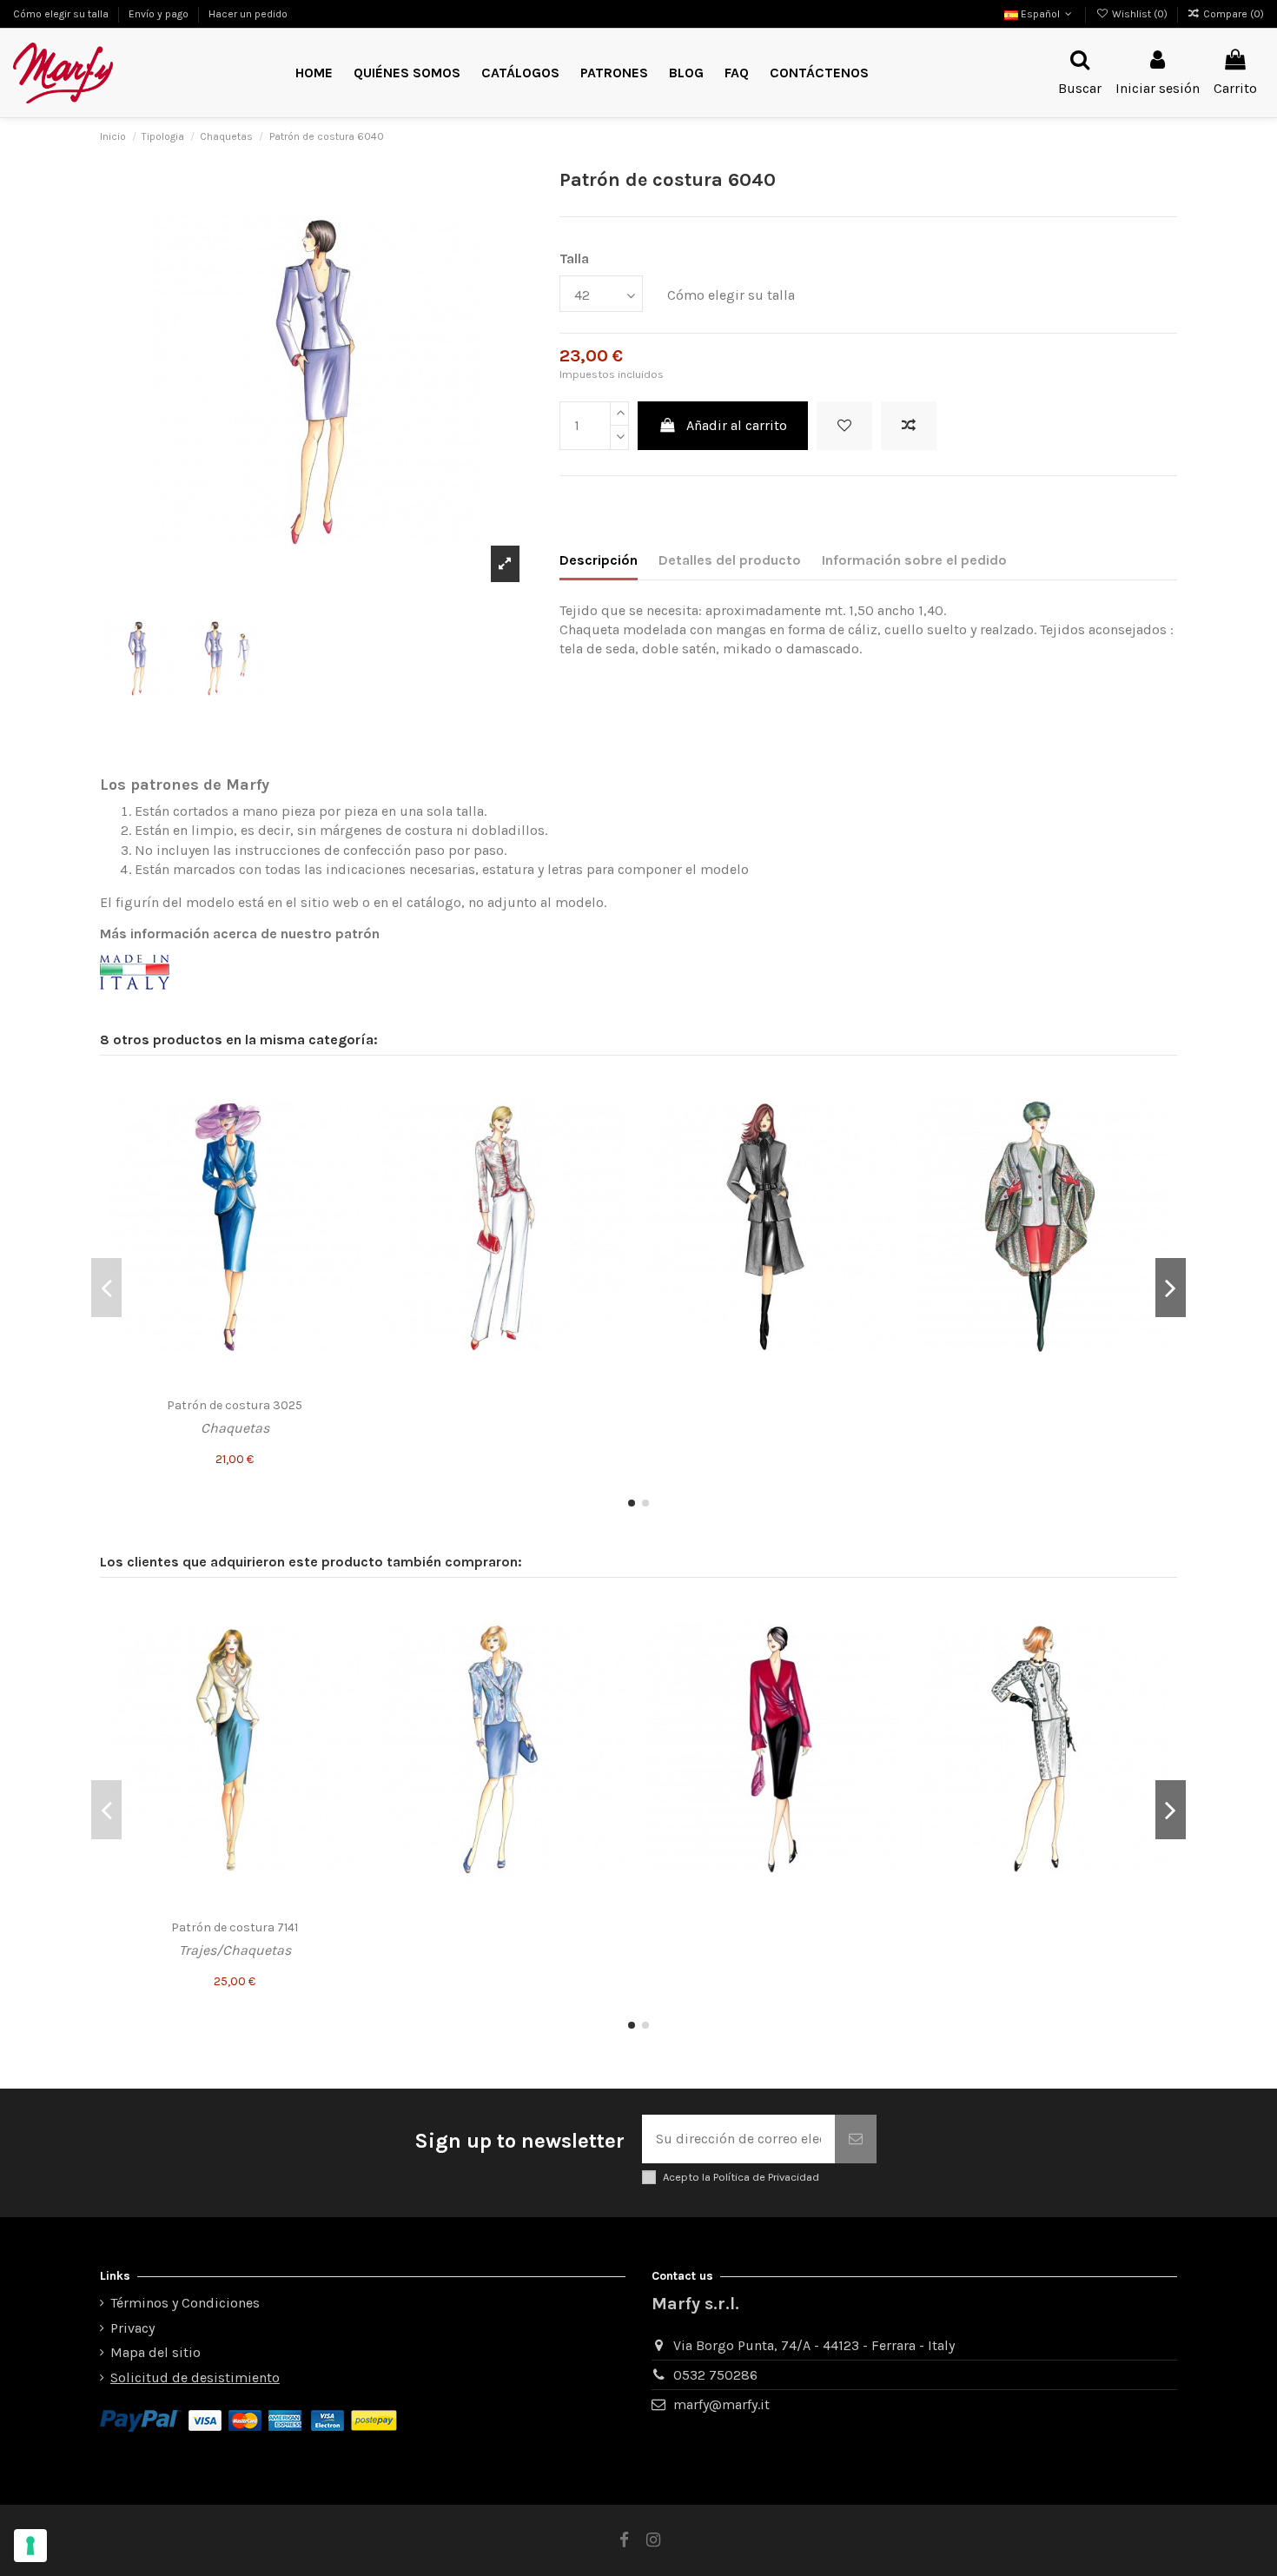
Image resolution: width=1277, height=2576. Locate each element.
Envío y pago (160, 14)
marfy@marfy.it (721, 2404)
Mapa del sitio (155, 2352)
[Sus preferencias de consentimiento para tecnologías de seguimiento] (30, 2546)
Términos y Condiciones (185, 2303)
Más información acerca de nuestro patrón (240, 934)
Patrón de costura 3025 (235, 1405)
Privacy (132, 2328)
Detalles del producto (730, 560)
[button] (614, 73)
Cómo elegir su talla (62, 14)
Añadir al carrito (737, 425)
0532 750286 (715, 2375)
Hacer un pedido (248, 14)
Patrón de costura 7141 (235, 1927)
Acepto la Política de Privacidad (741, 2177)
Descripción (599, 560)
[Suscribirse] (856, 2139)
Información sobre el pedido (914, 560)
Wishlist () (1139, 14)
